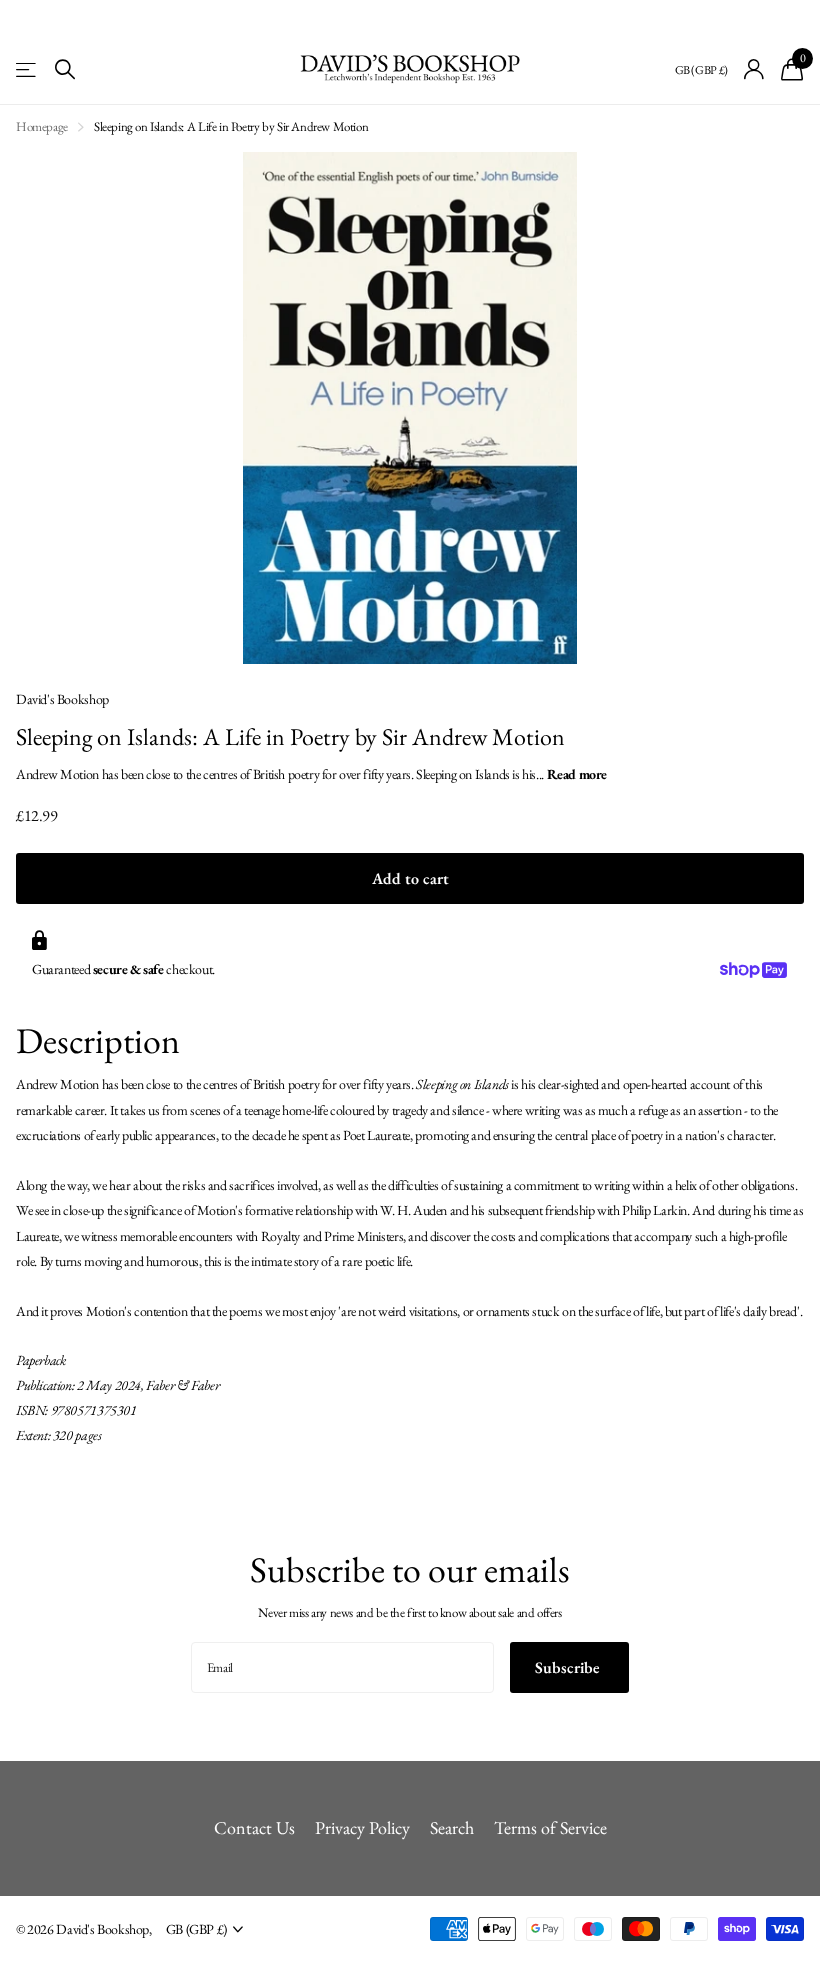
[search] (65, 69)
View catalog (27, 69)
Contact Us (254, 1827)
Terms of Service (550, 1827)
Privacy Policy (362, 1827)
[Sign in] (754, 69)
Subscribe (569, 1667)
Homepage (42, 126)
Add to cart (410, 878)
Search (452, 1827)
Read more (577, 774)
